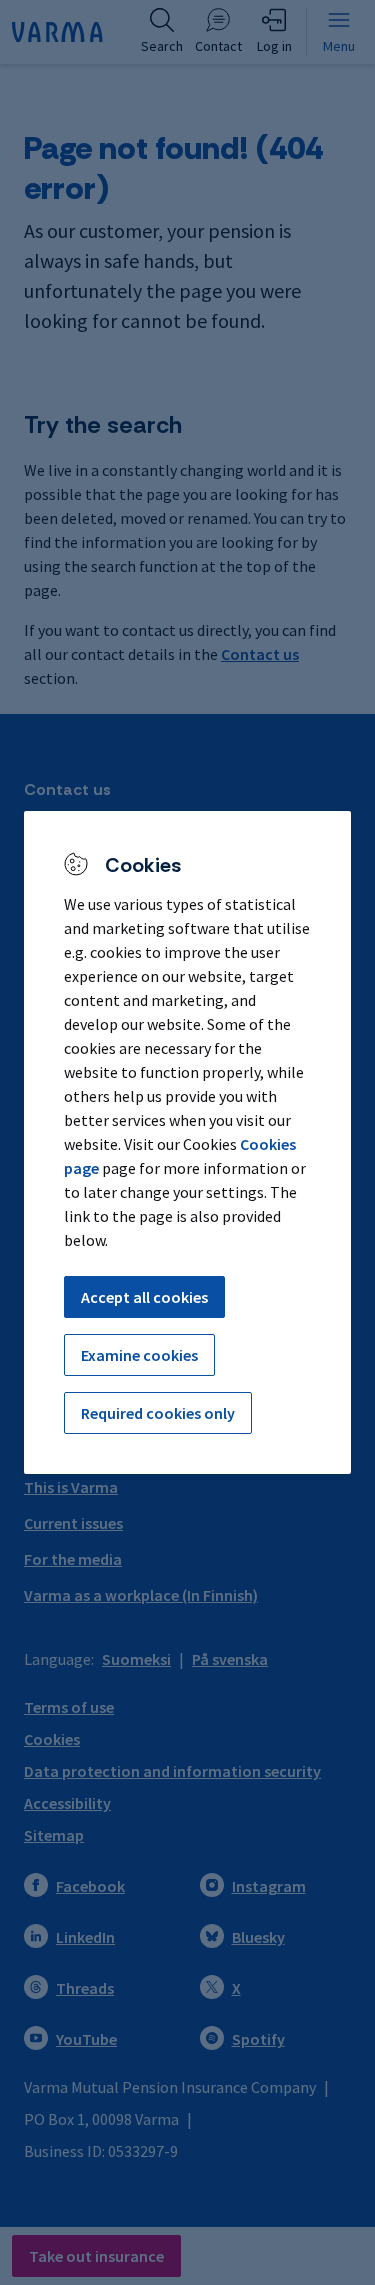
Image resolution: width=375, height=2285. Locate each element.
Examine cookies (139, 1355)
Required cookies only (158, 1413)
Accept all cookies (144, 1297)
